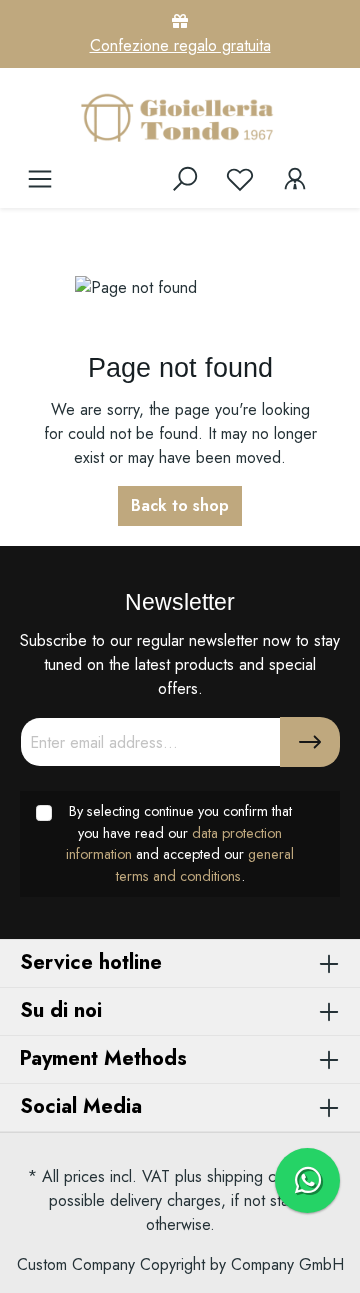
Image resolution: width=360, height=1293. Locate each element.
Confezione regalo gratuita (180, 45)
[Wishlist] (240, 179)
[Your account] (295, 179)
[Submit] (310, 742)
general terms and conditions (205, 865)
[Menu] (40, 179)
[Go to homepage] (180, 117)
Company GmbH (287, 1264)
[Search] (185, 179)
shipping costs (255, 1176)
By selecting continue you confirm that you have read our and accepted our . (180, 843)
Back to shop (180, 505)
